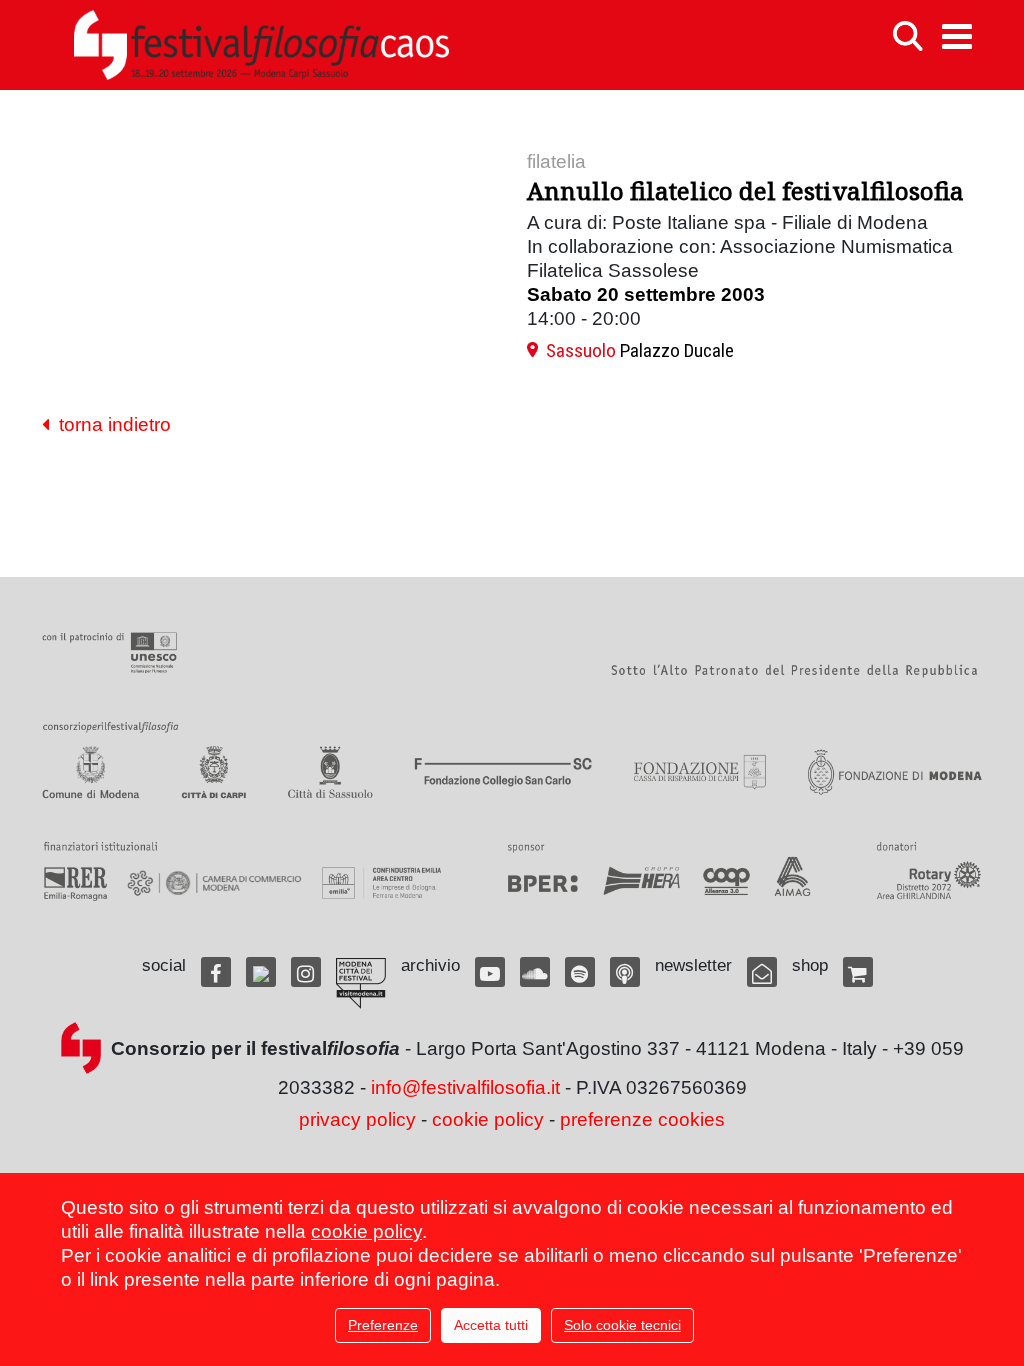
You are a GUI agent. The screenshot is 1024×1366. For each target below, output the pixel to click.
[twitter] (261, 972)
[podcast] (625, 972)
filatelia (556, 161)
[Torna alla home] (261, 45)
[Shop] (858, 972)
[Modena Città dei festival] (361, 983)
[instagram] (306, 972)
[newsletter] (762, 972)
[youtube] (490, 972)
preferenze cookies (642, 1119)
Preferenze (383, 1325)
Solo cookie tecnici (622, 1325)
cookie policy (488, 1119)
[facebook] (216, 972)
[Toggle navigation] (957, 36)
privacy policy (357, 1119)
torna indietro (110, 424)
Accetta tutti (491, 1325)
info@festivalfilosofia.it (465, 1087)
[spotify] (580, 972)
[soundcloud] (535, 972)
